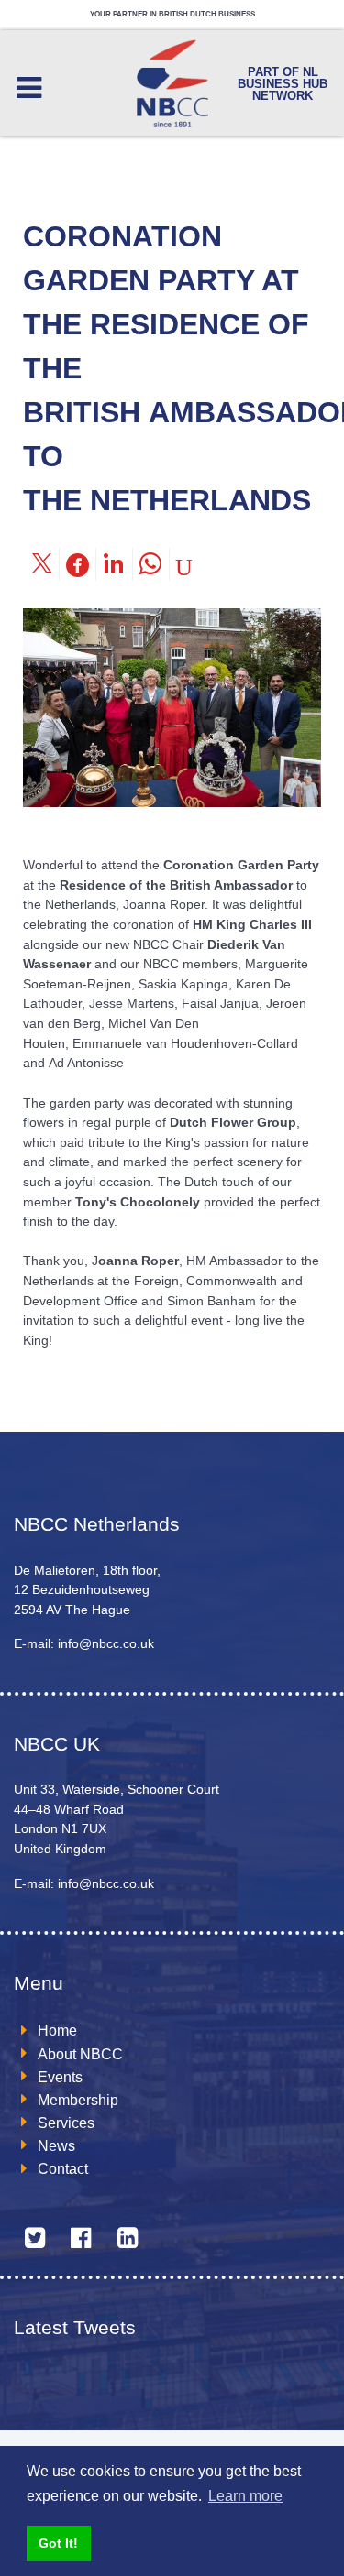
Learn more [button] (245, 2496)
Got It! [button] (58, 2543)
